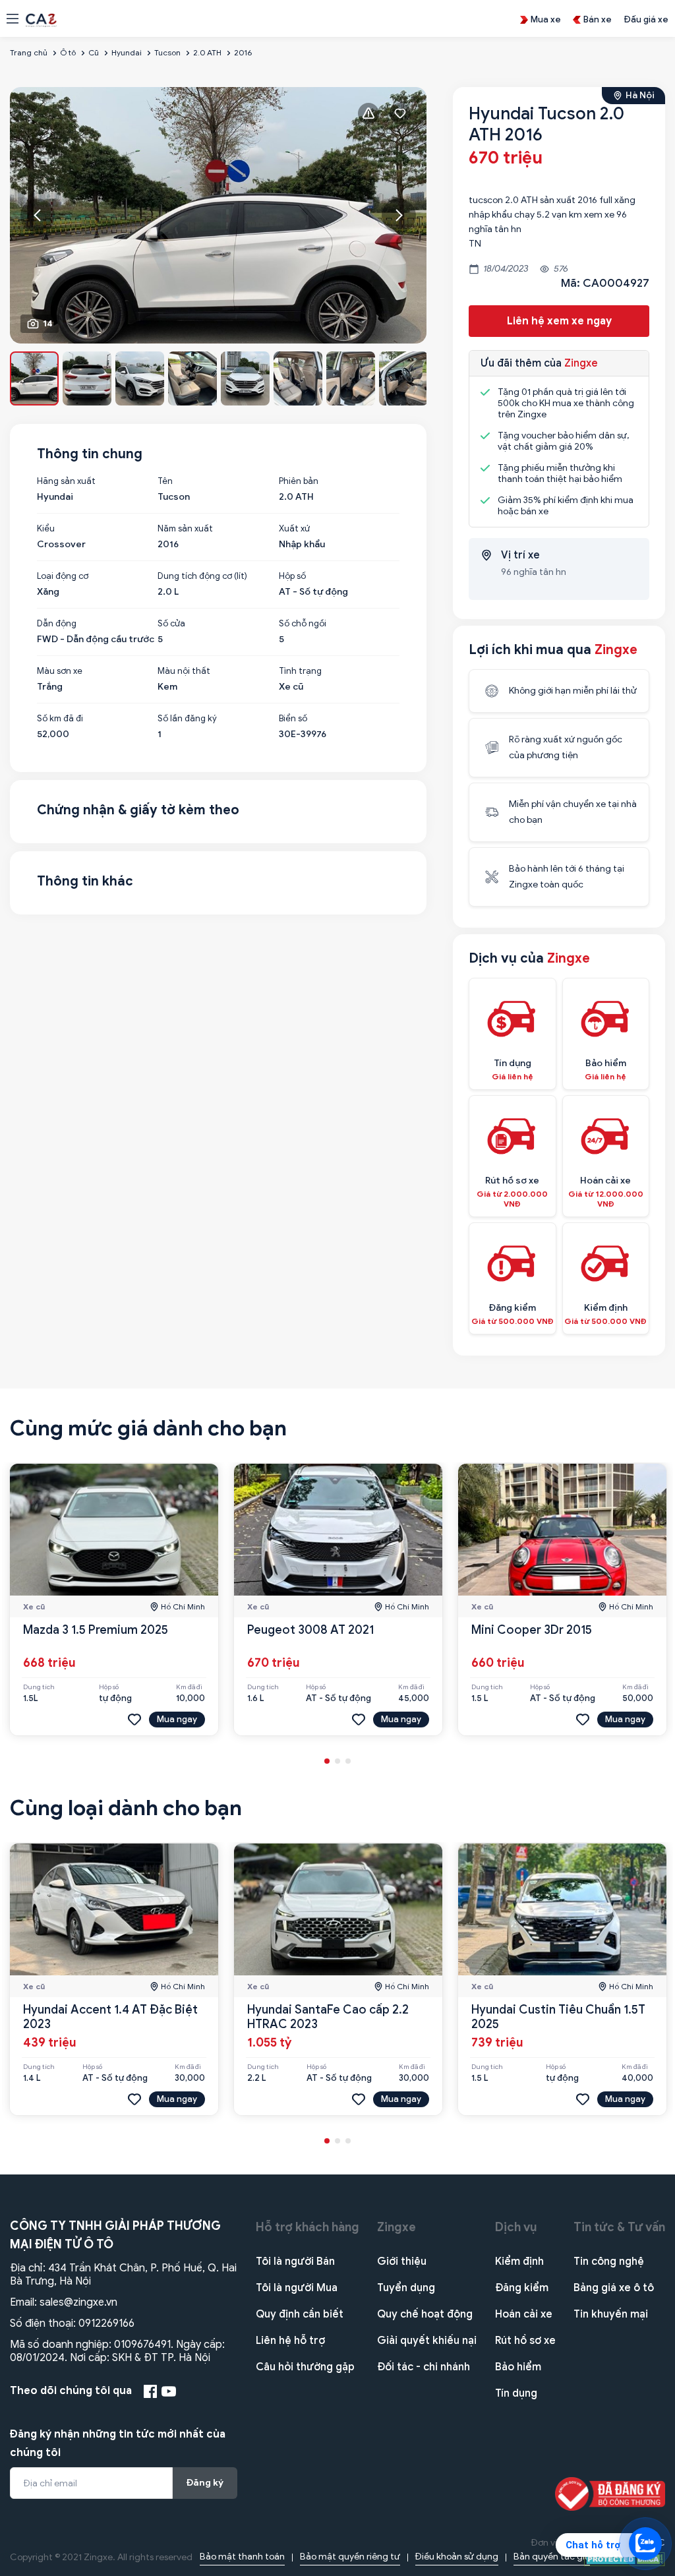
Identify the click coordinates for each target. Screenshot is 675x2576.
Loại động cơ (63, 576)
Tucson (167, 52)
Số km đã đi (60, 719)
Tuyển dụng (406, 2288)
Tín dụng (516, 2393)
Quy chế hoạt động (425, 2314)
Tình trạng (300, 671)
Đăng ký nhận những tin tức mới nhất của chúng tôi (118, 2443)
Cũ (94, 52)
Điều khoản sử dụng (457, 2557)
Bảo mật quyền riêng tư (350, 2557)
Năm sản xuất (185, 529)
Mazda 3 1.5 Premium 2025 (96, 1630)
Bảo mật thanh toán (242, 2557)
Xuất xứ (294, 529)
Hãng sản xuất (66, 481)
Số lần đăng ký (187, 719)
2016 (243, 52)
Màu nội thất (184, 671)
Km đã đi (189, 1687)
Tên (165, 481)
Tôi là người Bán (295, 2261)
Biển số (293, 719)
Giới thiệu (402, 2261)
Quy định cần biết (300, 2314)
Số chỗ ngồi (303, 624)
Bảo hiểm (518, 2367)
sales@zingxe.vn (78, 2302)
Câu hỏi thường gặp (305, 2367)
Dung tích (39, 1687)
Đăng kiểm (522, 2288)
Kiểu (46, 529)
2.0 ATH (207, 52)
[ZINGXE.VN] (41, 19)
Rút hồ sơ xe (525, 2341)
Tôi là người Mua (297, 2288)
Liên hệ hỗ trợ (290, 2341)
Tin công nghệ (609, 2261)
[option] (219, 215)
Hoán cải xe (524, 2314)
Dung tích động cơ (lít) (202, 576)
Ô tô (68, 52)
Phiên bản (299, 481)
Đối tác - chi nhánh (424, 2367)
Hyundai (127, 52)
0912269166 (106, 2323)
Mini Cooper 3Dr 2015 (532, 1630)
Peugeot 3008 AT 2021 (310, 1630)
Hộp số (292, 576)
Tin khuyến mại (611, 2314)
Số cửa (171, 624)
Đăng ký (205, 2483)
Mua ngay (177, 1719)
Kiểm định (519, 2261)
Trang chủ (29, 52)
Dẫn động (57, 624)
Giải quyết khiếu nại (427, 2341)
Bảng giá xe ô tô (614, 2288)
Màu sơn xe (60, 671)
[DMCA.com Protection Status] (625, 2559)
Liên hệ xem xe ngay (559, 321)
